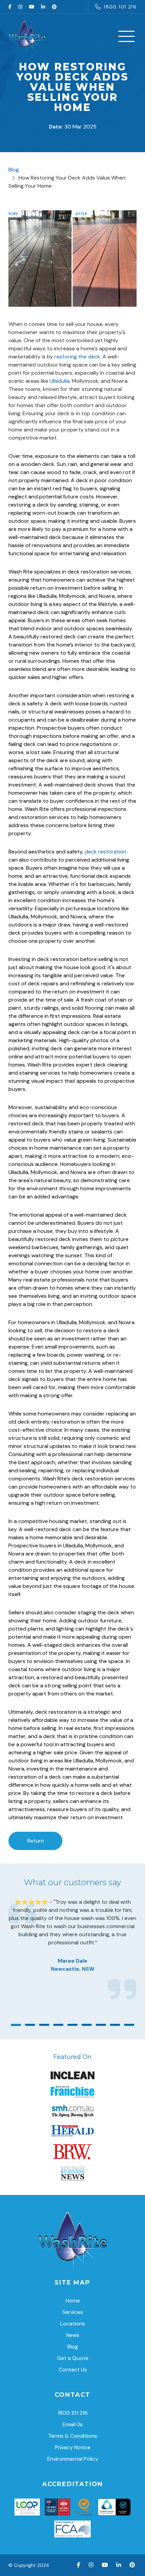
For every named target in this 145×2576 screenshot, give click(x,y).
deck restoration (106, 852)
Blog (14, 170)
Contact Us (73, 2370)
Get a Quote (73, 2358)
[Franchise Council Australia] (73, 2529)
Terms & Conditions (73, 2436)
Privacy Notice (73, 2447)
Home (73, 2301)
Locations (73, 2324)
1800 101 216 (120, 7)
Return (36, 1841)
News (73, 2335)
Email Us (73, 2424)
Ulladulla (60, 381)
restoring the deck (77, 357)
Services (73, 2312)
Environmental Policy (73, 2459)
